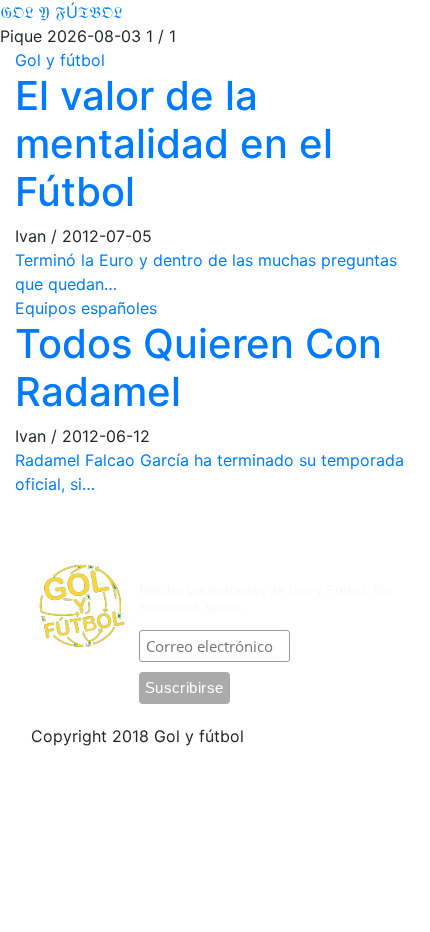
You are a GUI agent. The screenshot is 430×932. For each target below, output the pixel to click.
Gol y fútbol (60, 60)
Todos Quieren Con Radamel (198, 367)
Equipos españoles (86, 308)
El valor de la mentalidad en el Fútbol (174, 143)
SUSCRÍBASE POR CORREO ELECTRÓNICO (250, 555)
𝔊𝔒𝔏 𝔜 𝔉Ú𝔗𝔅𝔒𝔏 (61, 12)
